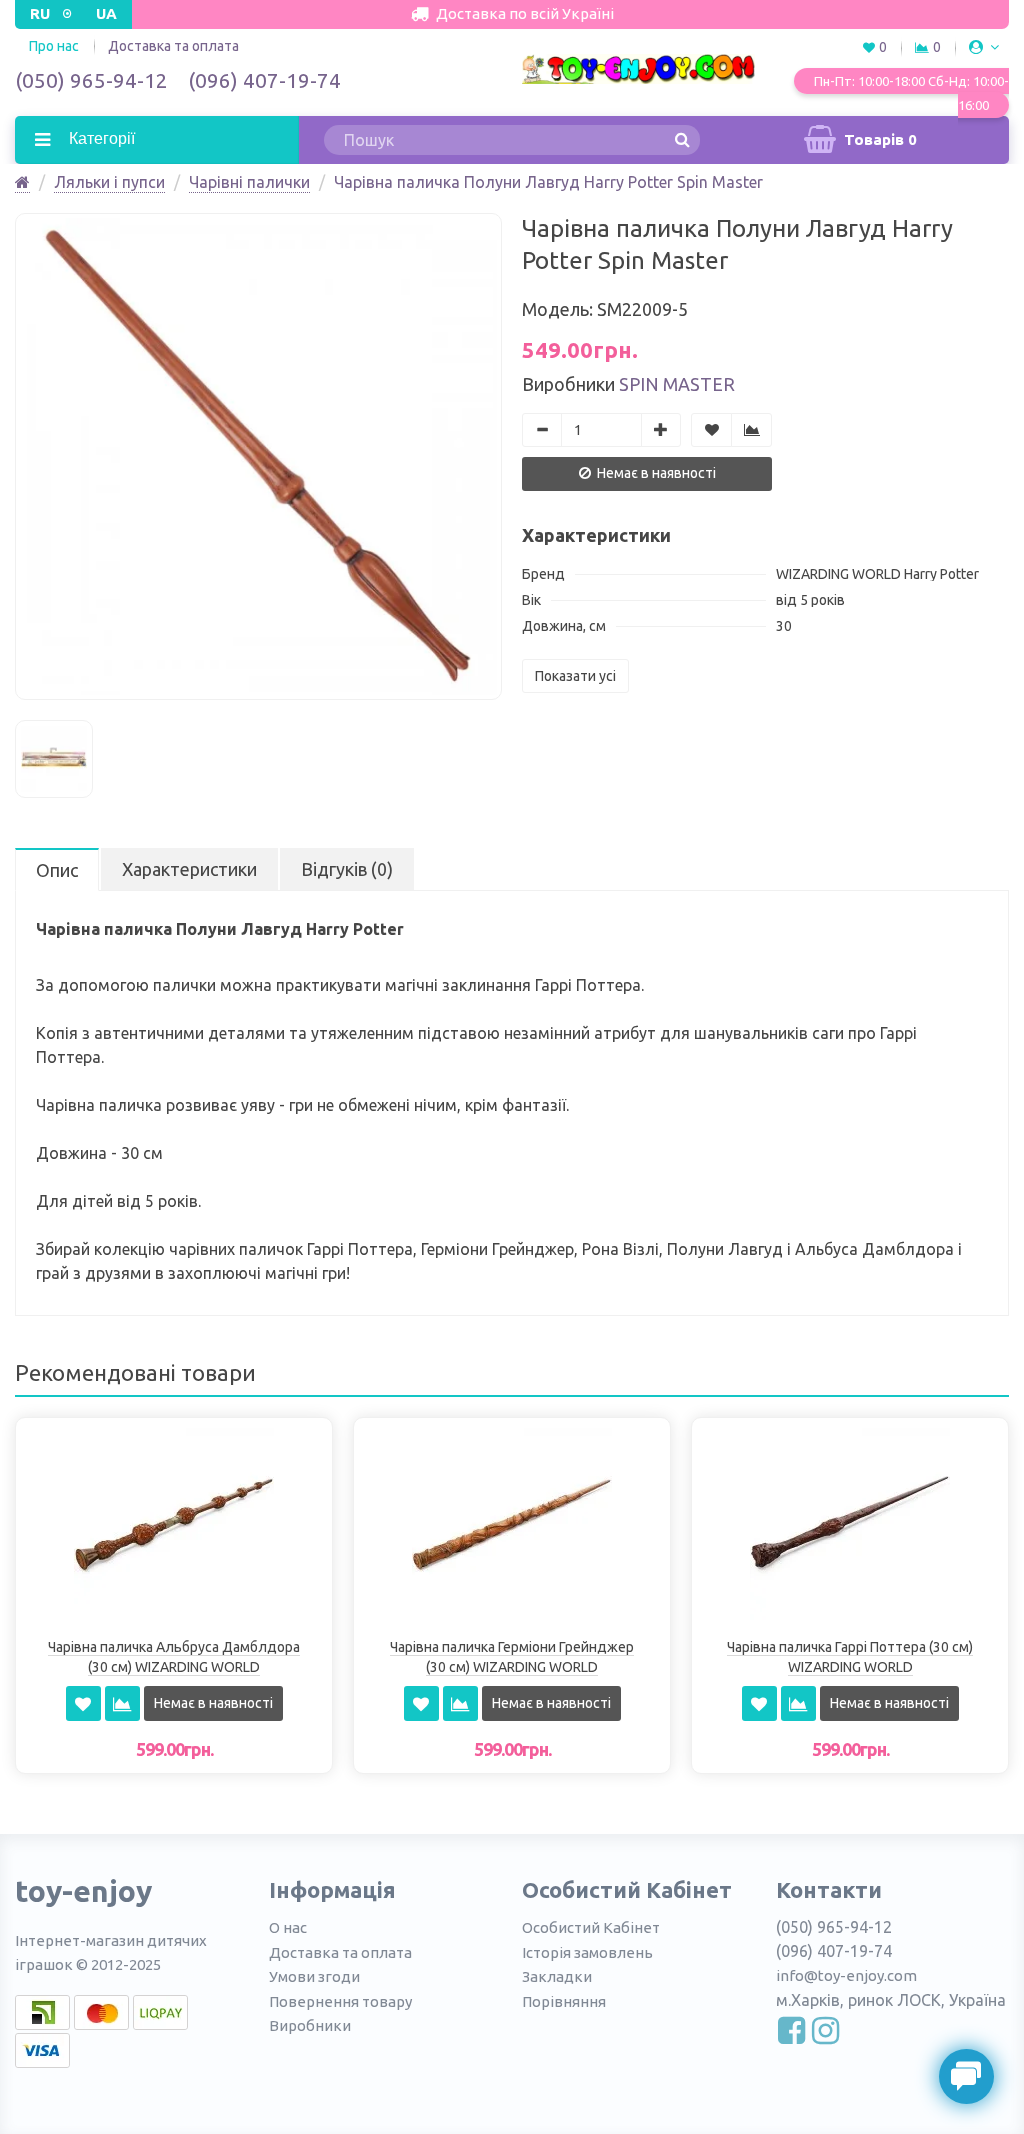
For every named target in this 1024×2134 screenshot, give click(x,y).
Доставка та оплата (173, 46)
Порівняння (564, 2001)
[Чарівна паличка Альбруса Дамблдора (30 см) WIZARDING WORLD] (174, 1526)
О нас (288, 1927)
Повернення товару (340, 2001)
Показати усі (575, 676)
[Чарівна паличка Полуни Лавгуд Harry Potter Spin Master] (258, 456)
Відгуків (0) (347, 869)
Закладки (557, 1976)
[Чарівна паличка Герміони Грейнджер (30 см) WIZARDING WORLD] (512, 1526)
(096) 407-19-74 (264, 80)
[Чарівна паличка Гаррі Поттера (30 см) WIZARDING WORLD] (850, 1526)
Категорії (100, 138)
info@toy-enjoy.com (846, 1975)
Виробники (310, 2025)
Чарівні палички (249, 182)
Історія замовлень (587, 1952)
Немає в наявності (655, 473)
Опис (57, 870)
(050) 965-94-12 (91, 80)
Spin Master (677, 384)
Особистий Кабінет (591, 1927)
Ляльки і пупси (109, 182)
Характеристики (189, 869)
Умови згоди (314, 1976)
